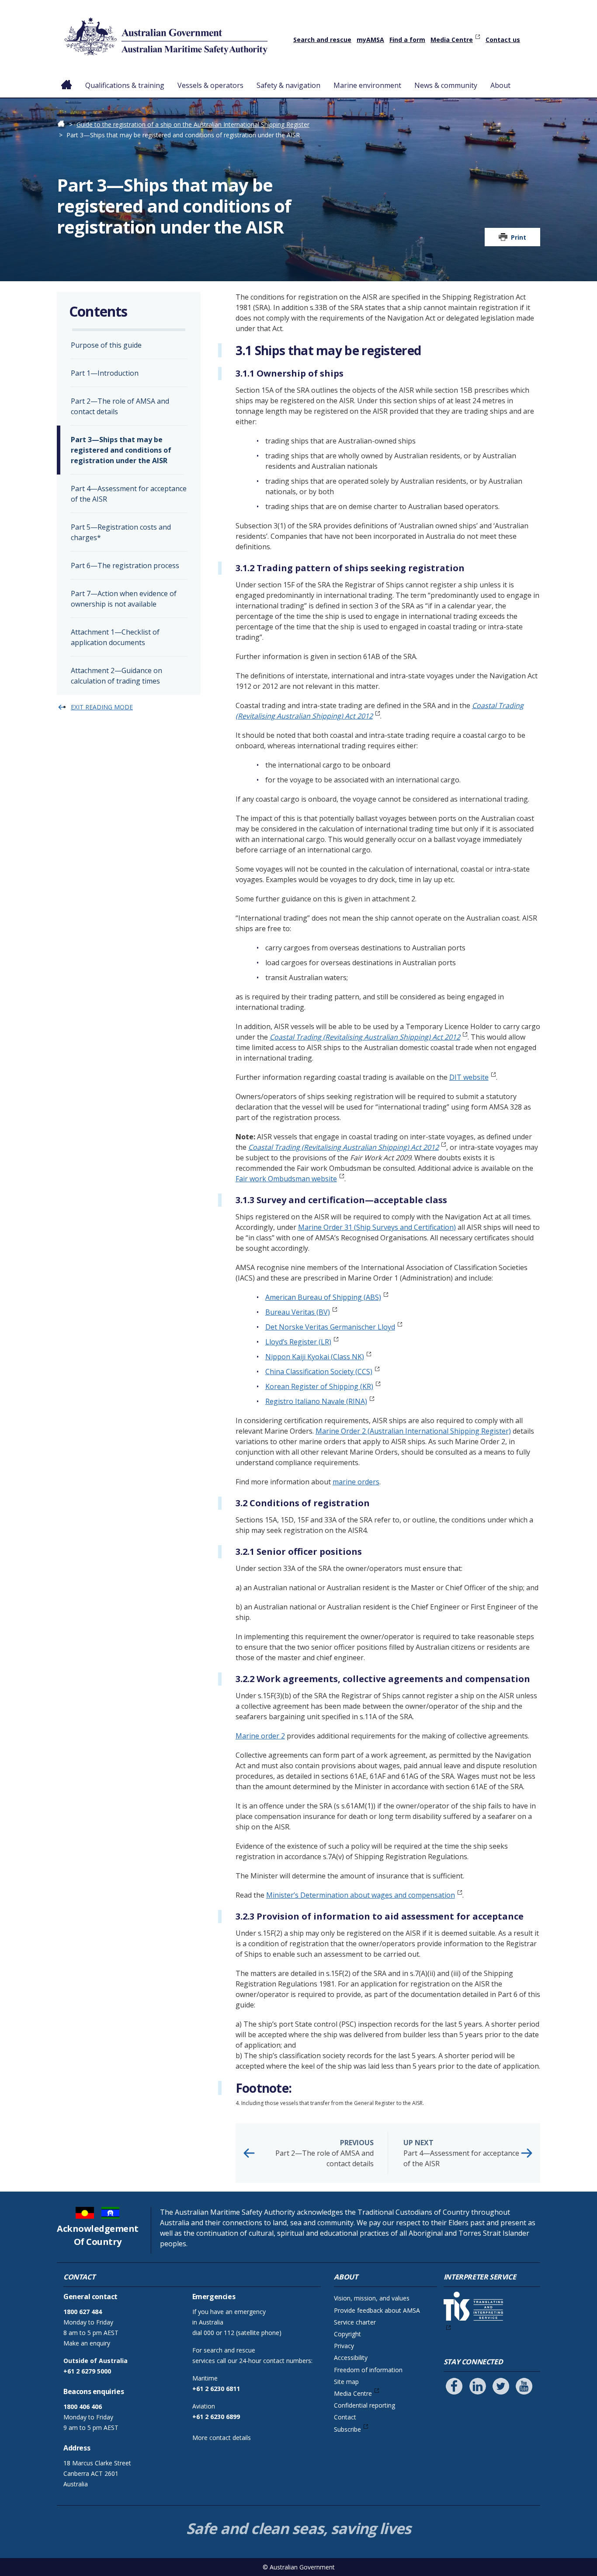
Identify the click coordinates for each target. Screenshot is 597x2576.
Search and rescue (322, 40)
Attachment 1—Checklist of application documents (115, 637)
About (500, 85)
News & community (446, 85)
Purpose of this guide (106, 345)
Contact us (503, 40)
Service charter (355, 2322)
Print (519, 237)
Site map (346, 2382)
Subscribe (347, 2429)
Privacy (344, 2346)
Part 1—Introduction (105, 373)
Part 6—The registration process (125, 565)
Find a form (407, 40)
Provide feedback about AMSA (377, 2310)
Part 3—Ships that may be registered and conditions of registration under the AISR (121, 450)
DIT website (469, 1077)
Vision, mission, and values (372, 2298)
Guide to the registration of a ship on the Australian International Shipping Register (193, 124)
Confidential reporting (364, 2405)
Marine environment (367, 85)
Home (67, 78)
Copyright (347, 2334)
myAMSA (370, 40)
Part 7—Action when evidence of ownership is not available (124, 599)
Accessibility (351, 2358)
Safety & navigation (288, 85)
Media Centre (452, 40)
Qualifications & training (125, 85)
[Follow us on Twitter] (501, 2386)
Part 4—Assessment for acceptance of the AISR (461, 2153)
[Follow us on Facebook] (454, 2386)
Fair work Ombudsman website (286, 1179)
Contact (345, 2417)
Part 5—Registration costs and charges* (121, 532)
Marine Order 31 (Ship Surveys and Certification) (377, 1227)
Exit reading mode (102, 707)
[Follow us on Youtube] (524, 2386)
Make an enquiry (87, 2343)
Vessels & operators (210, 85)
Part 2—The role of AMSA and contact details (325, 2153)
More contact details (222, 2438)
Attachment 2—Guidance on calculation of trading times (116, 676)
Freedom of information (368, 2370)
